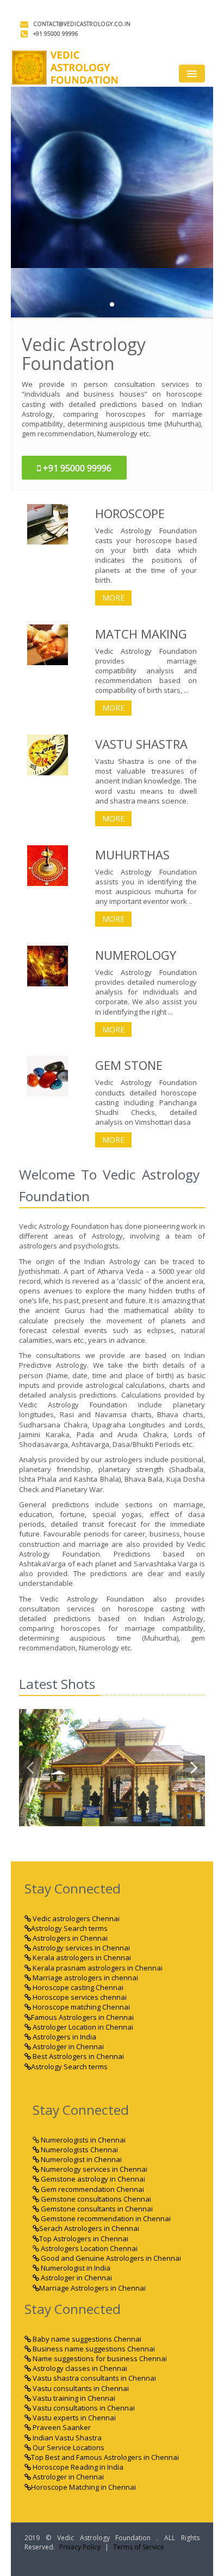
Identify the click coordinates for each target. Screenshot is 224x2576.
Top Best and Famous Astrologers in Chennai (105, 2457)
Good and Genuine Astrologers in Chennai (110, 2258)
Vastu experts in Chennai (73, 2418)
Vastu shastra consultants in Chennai (94, 2378)
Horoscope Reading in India (77, 2467)
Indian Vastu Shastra (66, 2438)
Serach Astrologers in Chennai (89, 2228)
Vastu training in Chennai (73, 2398)
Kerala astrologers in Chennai (81, 1957)
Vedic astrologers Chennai (75, 1918)
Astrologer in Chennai (67, 2046)
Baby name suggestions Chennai (86, 2339)
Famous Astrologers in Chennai (82, 2017)
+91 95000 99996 (56, 34)
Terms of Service (139, 2547)
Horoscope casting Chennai (77, 1987)
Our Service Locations (68, 2447)
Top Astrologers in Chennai (84, 2239)
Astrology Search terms (69, 1928)
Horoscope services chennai (79, 1997)
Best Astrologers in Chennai (77, 2056)
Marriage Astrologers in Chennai (92, 2288)
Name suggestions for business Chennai (99, 2358)
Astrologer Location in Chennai (82, 2027)
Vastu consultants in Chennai (80, 2388)
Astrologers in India (64, 2037)
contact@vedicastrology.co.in (82, 24)
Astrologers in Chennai (69, 1938)
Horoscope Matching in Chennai (83, 2487)
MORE (113, 598)
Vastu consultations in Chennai (83, 2408)
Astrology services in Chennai (80, 1948)
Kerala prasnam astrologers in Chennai (97, 1968)
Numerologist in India (75, 2268)
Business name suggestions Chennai (93, 2349)
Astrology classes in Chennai (79, 2368)
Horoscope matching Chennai (80, 2007)
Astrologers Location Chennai (88, 2248)
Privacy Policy (80, 2547)
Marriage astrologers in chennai (85, 1978)
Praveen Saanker (61, 2427)
